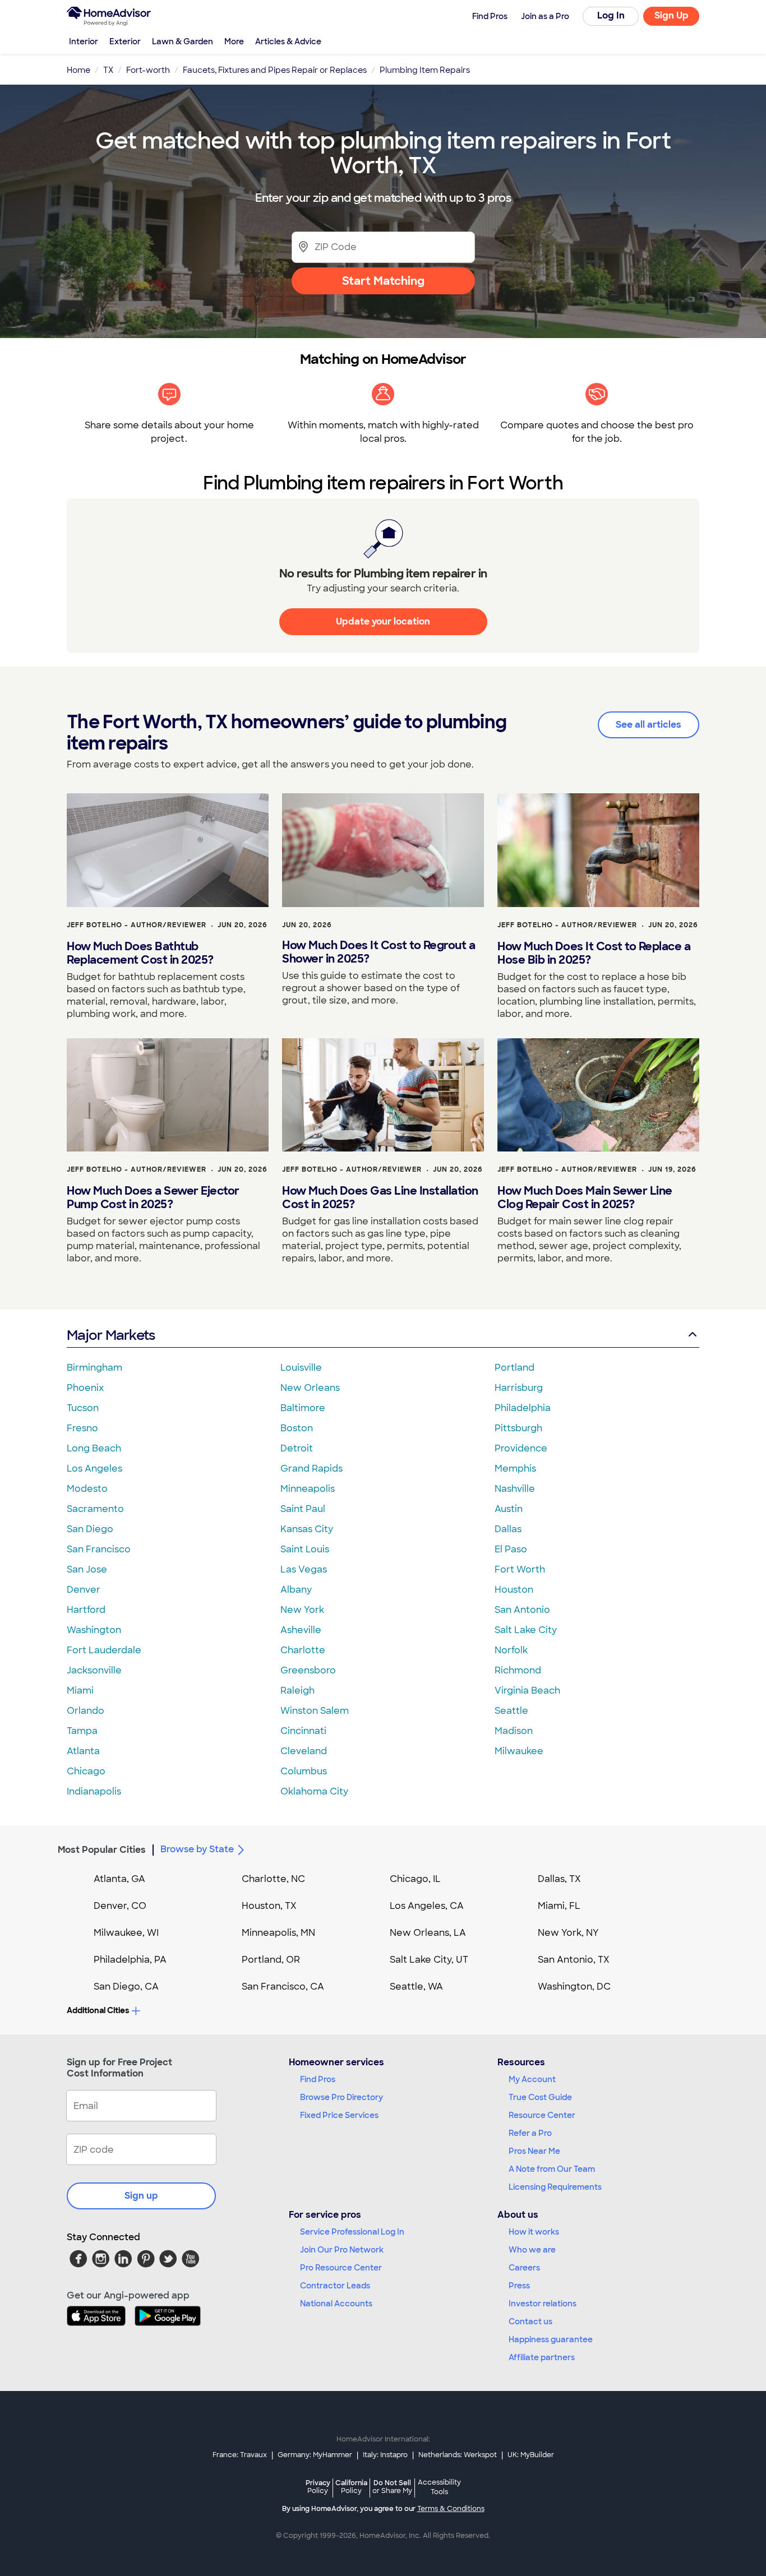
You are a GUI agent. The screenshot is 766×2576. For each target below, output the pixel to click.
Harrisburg (519, 1388)
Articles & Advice (288, 41)
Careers (524, 2268)
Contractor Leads (335, 2286)
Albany (296, 1590)
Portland (514, 1368)
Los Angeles (94, 1469)
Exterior (125, 41)
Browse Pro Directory (342, 2097)
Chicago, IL (415, 1879)
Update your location (383, 621)
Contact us (530, 2321)
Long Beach (94, 1448)
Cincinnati (303, 1731)
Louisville (301, 1368)
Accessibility (439, 2487)
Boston (297, 1428)
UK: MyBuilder (531, 2455)
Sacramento (95, 1509)
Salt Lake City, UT (429, 1960)
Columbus (304, 1771)
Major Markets (111, 1335)
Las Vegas (304, 1569)
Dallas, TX (559, 1879)
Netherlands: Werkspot (458, 2455)
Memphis (515, 1469)
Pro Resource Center (341, 2268)
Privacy (318, 2487)
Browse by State (197, 1849)
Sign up (141, 2196)
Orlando (86, 1711)
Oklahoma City (314, 1791)
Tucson (83, 1408)
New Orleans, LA (428, 1933)
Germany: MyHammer (315, 2455)
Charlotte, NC (273, 1879)
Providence (521, 1448)
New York (302, 1610)
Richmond (518, 1670)
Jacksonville (94, 1670)
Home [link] (79, 70)
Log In (611, 15)
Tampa (82, 1731)
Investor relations (543, 2304)
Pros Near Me (534, 2151)
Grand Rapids (312, 1469)
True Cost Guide (540, 2097)
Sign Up (672, 15)
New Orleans (310, 1388)
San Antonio (522, 1610)
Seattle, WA (416, 1987)
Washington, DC (574, 1987)
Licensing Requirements (555, 2187)
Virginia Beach (527, 1691)
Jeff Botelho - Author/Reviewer (137, 925)
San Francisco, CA (283, 1987)
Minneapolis (308, 1489)
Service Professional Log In (352, 2232)
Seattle (511, 1711)
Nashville (515, 1489)
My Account (532, 2079)
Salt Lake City (526, 1630)
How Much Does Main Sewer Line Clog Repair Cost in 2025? (585, 1197)
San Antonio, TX (574, 1960)
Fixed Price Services (339, 2115)
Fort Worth (520, 1569)
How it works (534, 2232)
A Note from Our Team (552, 2169)
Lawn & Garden (183, 41)
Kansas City (307, 1529)
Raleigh (297, 1691)
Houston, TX (269, 1906)
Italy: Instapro (385, 2455)
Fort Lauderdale (104, 1650)
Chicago (86, 1771)
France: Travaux (240, 2455)
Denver (84, 1590)
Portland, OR (271, 1960)
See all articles (649, 725)
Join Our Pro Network (342, 2250)
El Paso (511, 1549)
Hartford (86, 1610)
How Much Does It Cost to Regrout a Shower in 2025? (379, 952)
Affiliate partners (542, 2357)
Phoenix (85, 1388)
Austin (509, 1509)
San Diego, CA (126, 1987)
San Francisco (99, 1549)
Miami (80, 1691)
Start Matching (383, 281)
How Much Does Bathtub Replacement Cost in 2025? (140, 953)
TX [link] (108, 70)
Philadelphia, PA (130, 1960)
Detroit (297, 1448)
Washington (94, 1630)
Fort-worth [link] (148, 70)
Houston (514, 1590)
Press (519, 2286)
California (351, 2487)
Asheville (301, 1630)
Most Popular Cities (102, 1850)
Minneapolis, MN (278, 1933)
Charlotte (303, 1650)
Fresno (82, 1428)
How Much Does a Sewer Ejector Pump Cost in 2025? (153, 1197)
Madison (514, 1731)
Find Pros (318, 2079)
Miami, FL (559, 1906)
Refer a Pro (530, 2133)
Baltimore (303, 1408)
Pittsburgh (518, 1428)
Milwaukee (519, 1751)
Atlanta (83, 1751)
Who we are (532, 2250)
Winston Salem (315, 1711)
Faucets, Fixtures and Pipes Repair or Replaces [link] (275, 70)
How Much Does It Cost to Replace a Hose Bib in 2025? (594, 953)
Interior (84, 41)
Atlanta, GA (119, 1879)
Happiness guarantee (551, 2339)
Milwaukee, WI (126, 1933)
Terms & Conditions (451, 2509)
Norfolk (511, 1650)
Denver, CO (120, 1906)
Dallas (508, 1529)
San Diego (90, 1529)
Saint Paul (303, 1509)
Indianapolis (94, 1791)
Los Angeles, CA (427, 1906)
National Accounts (336, 2304)
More (234, 41)
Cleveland (304, 1751)
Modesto (87, 1489)
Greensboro (308, 1670)
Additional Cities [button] (98, 2010)
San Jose (87, 1569)
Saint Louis (305, 1549)
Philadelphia (523, 1408)
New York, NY (568, 1933)
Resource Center (542, 2115)
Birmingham (94, 1368)
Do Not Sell (392, 2487)
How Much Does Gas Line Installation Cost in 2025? (380, 1197)
